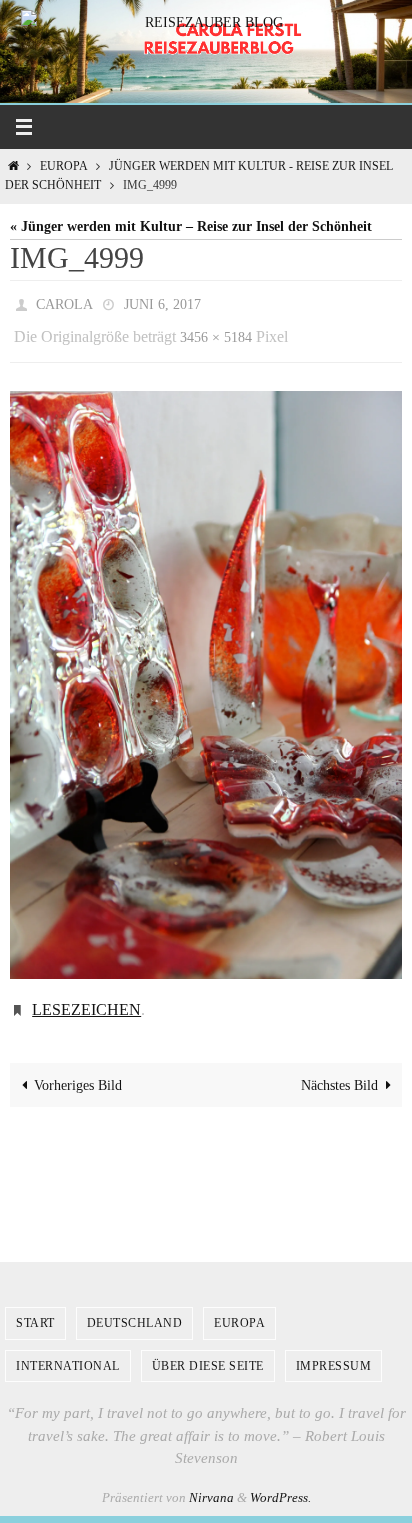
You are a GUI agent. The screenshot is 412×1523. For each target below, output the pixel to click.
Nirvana (211, 1482)
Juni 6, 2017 (162, 302)
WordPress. (280, 1482)
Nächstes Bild (339, 1070)
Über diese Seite (208, 1351)
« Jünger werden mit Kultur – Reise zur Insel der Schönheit (191, 226)
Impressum (334, 1351)
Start (35, 1309)
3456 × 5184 (216, 331)
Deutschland (135, 1309)
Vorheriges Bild (78, 1070)
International (68, 1351)
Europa (63, 166)
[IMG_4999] (206, 676)
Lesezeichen (86, 997)
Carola (64, 302)
